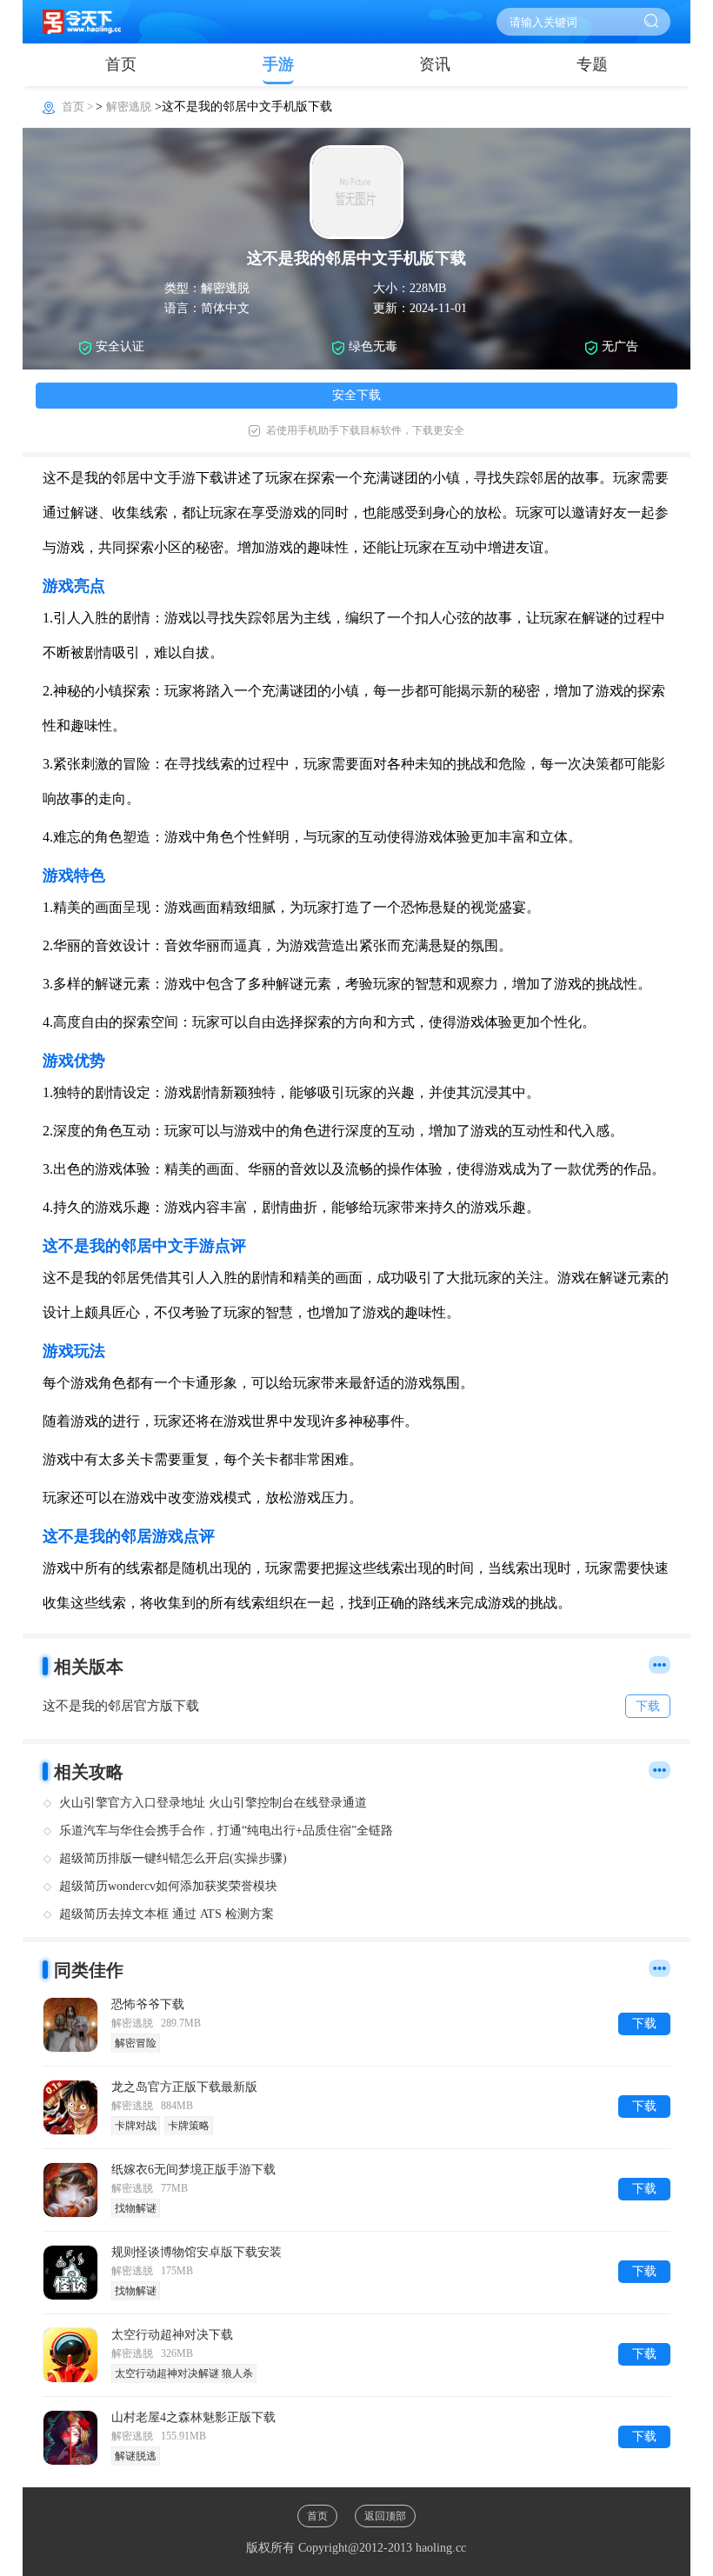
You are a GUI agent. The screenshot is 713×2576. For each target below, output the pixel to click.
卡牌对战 (136, 2126)
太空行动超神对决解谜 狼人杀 (184, 2373)
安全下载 (356, 395)
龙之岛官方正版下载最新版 (184, 2087)
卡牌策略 (189, 2126)
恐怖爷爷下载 (148, 2004)
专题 (592, 64)
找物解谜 (136, 2208)
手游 (278, 64)
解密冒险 (136, 2043)
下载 (644, 2024)
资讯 (435, 64)
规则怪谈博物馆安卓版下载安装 (197, 2252)
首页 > (79, 107)
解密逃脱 (129, 107)
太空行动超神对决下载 (172, 2335)
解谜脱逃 (136, 2456)
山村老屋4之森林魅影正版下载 (193, 2417)
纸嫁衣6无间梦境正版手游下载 (193, 2170)
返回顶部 (385, 2516)
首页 (121, 64)
